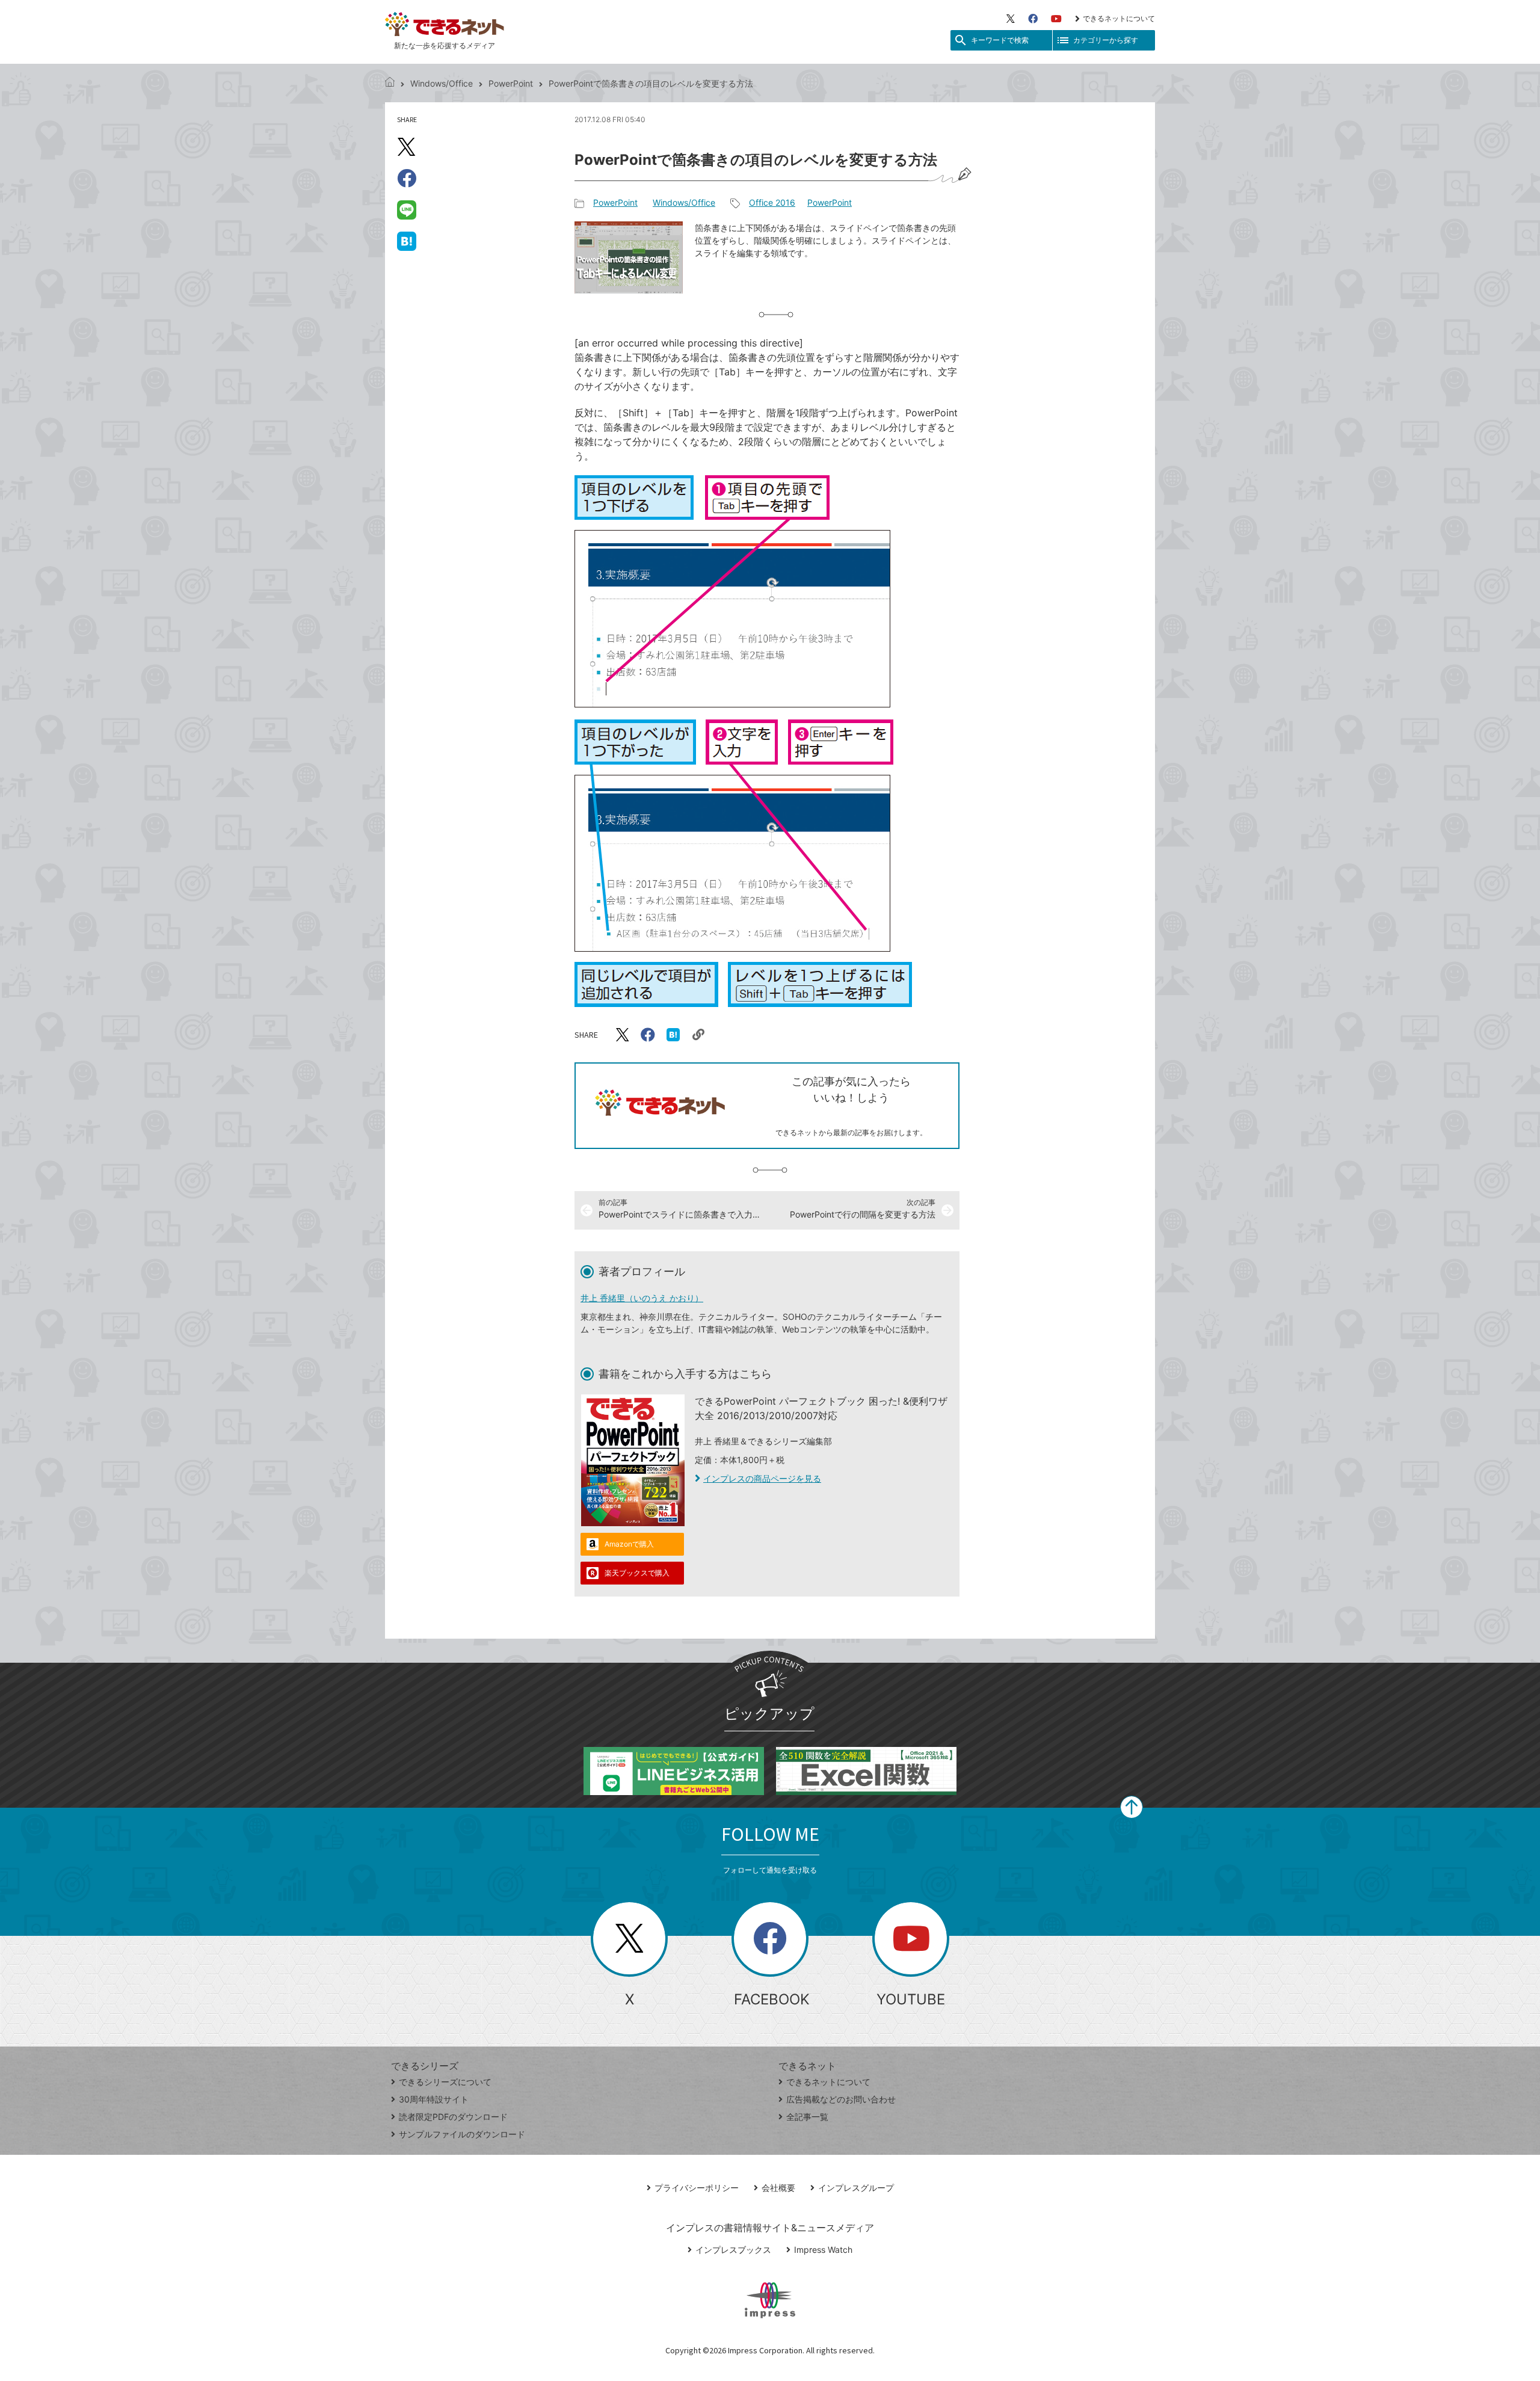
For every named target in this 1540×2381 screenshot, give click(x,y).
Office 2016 (772, 202)
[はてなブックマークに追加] (407, 241)
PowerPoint (511, 83)
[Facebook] (1033, 19)
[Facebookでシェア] (407, 178)
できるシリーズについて (445, 2082)
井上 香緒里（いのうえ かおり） (642, 1298)
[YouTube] (1056, 19)
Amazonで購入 (629, 1544)
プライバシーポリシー (697, 2188)
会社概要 (778, 2188)
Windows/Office (442, 83)
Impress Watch (823, 2250)
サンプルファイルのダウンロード (462, 2134)
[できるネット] (390, 83)
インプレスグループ (856, 2188)
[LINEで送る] (407, 209)
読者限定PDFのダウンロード (453, 2117)
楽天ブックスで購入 (637, 1573)
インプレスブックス (733, 2250)
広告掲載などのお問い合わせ (841, 2099)
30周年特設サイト (434, 2099)
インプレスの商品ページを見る (762, 1478)
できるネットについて (1119, 18)
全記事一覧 (807, 2117)
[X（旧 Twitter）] (1011, 19)
